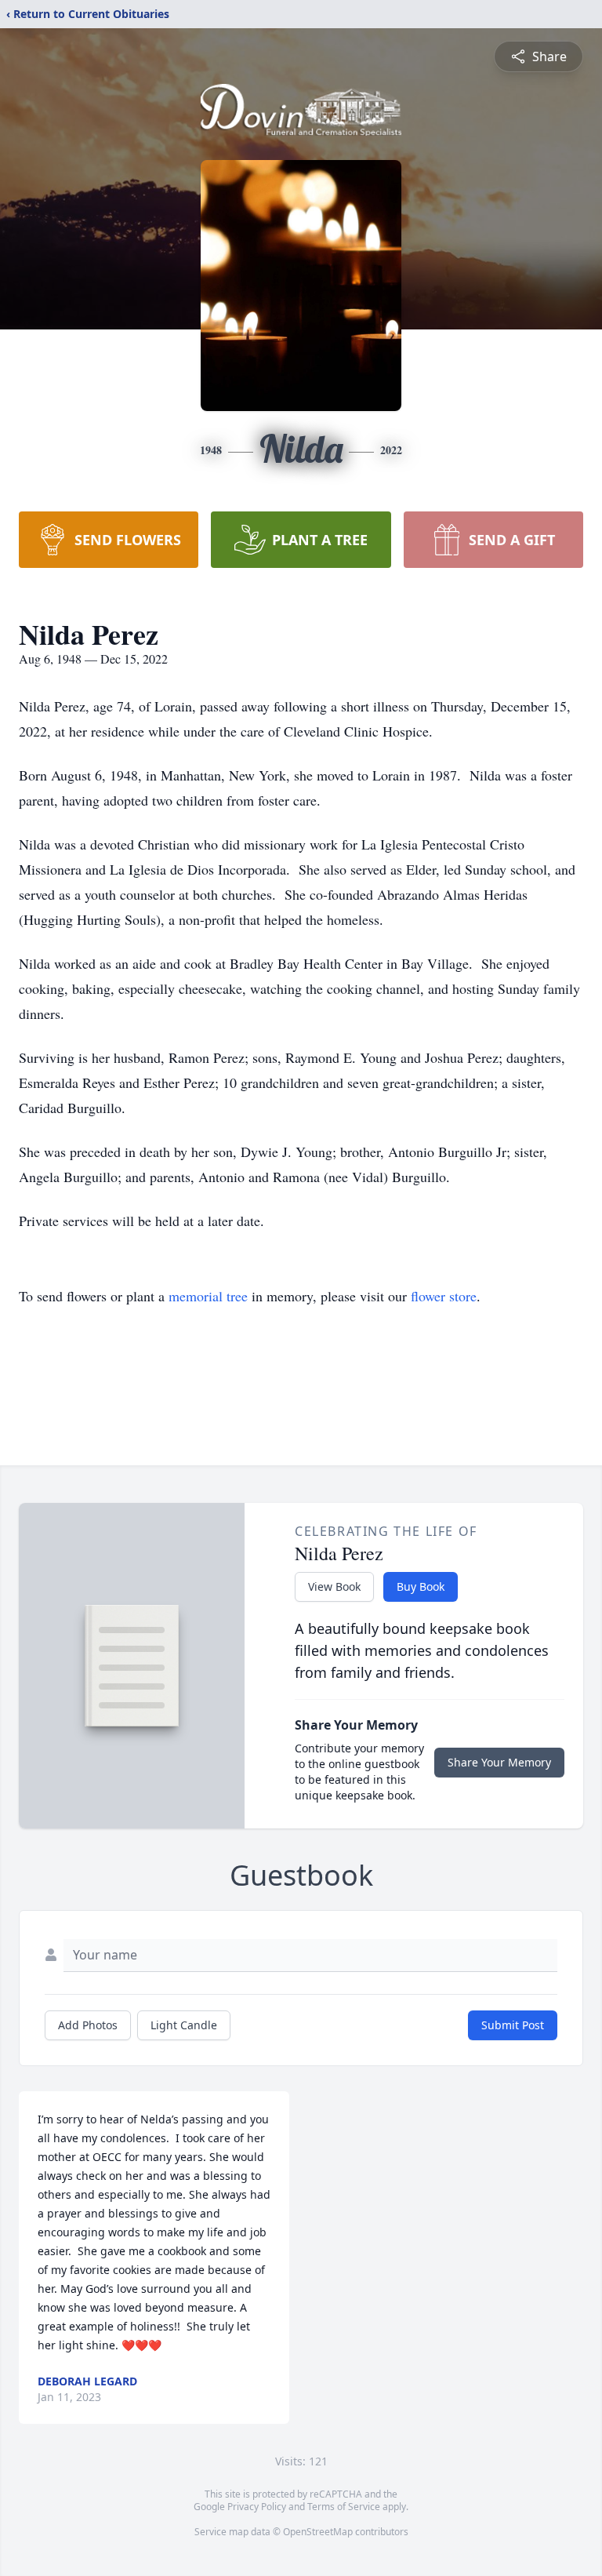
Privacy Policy (257, 2507)
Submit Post (513, 2025)
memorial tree (208, 1296)
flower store (444, 1296)
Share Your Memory (499, 1762)
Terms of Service (344, 2507)
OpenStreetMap (318, 2532)
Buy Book (421, 1586)
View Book (334, 1586)
